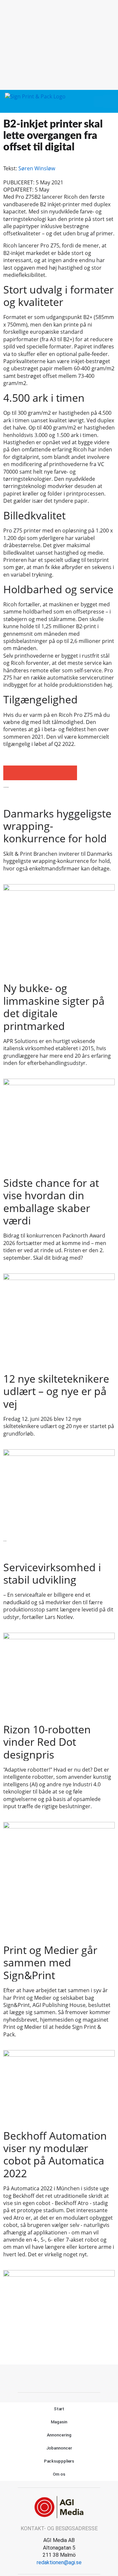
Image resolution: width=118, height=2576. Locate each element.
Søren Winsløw (37, 168)
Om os (59, 2474)
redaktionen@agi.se (59, 2562)
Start (59, 2409)
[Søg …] (110, 101)
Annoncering (59, 2435)
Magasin (59, 2422)
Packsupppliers (59, 2461)
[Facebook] (52, 2378)
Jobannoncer (59, 2448)
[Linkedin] (67, 2378)
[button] (98, 101)
